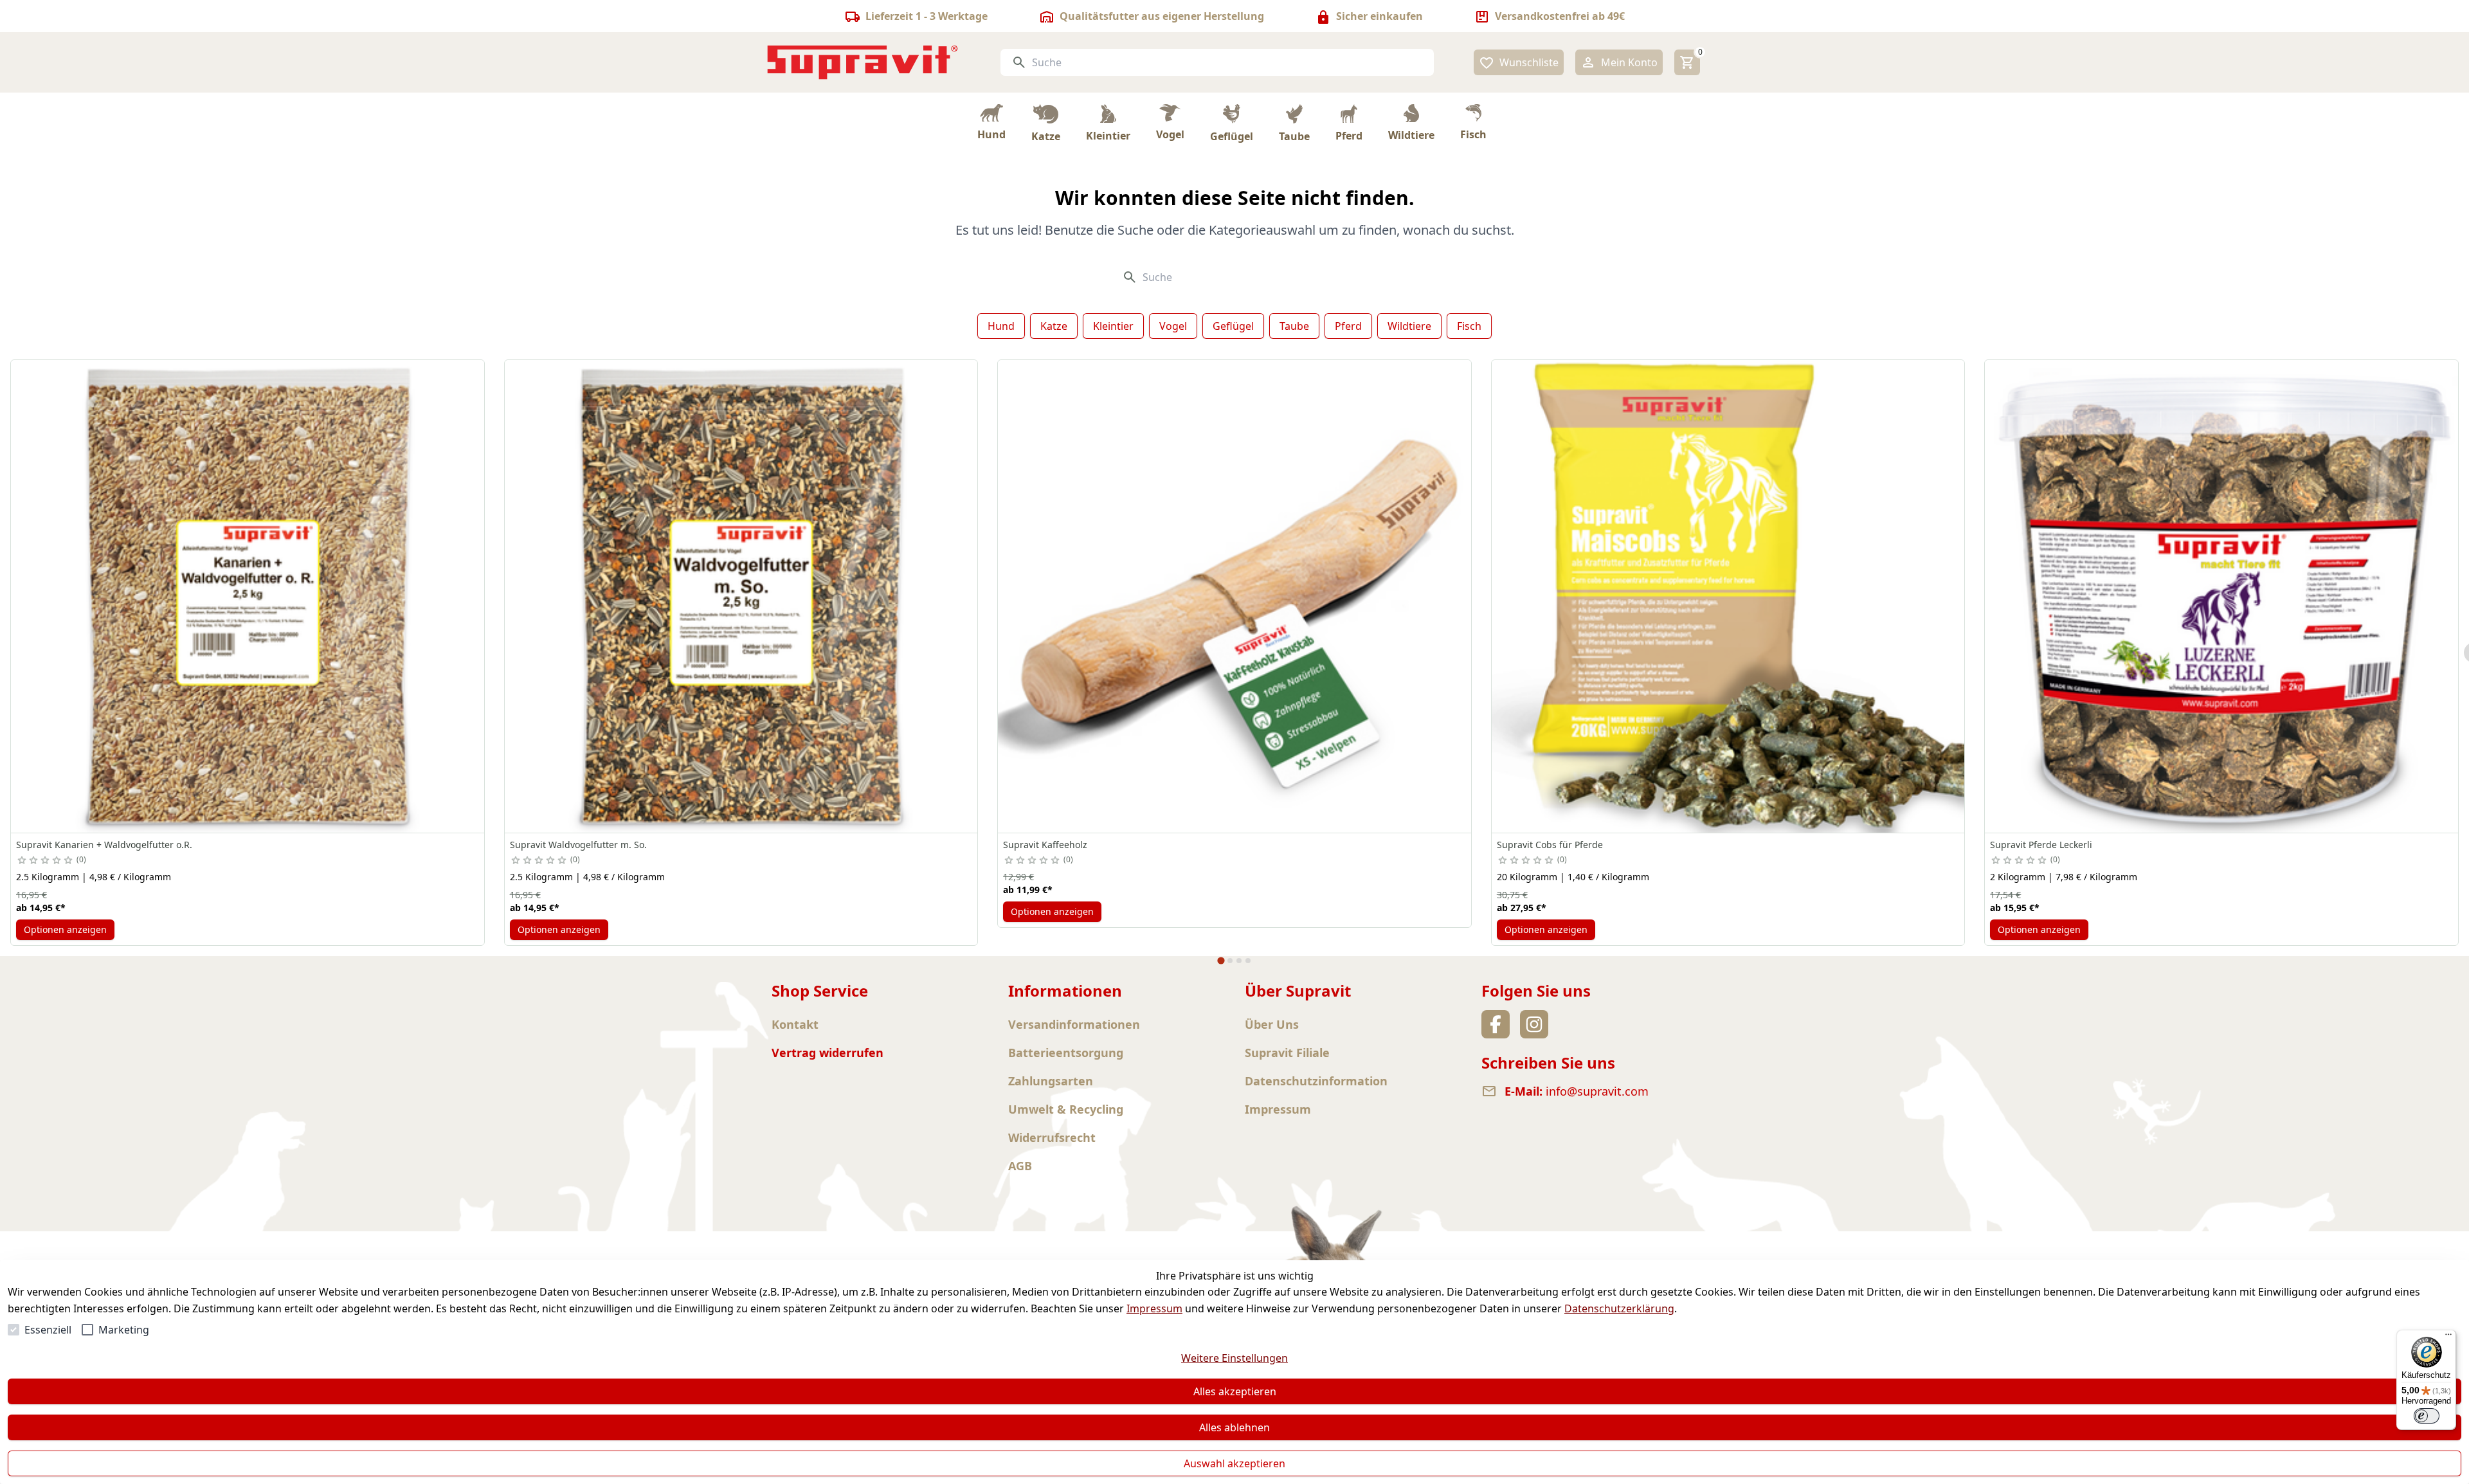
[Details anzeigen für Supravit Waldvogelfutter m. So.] (741, 597)
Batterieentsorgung (1066, 1053)
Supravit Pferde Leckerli (2041, 845)
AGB (1020, 1166)
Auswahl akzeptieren (1234, 1463)
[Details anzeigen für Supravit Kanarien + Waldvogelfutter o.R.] (248, 597)
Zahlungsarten (1051, 1081)
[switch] (2427, 1416)
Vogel (1173, 326)
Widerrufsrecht (1052, 1137)
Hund (1001, 326)
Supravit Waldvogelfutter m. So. (578, 845)
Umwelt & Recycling (1066, 1109)
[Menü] (2448, 1337)
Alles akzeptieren (1235, 1391)
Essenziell (48, 1330)
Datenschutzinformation (1316, 1081)
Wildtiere (1409, 326)
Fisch (1469, 326)
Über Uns (1272, 1024)
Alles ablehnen (1234, 1427)
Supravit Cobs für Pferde (1550, 845)
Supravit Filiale (1287, 1053)
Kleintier (1113, 326)
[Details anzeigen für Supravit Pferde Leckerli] (2221, 597)
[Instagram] (1534, 1024)
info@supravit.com (1597, 1091)
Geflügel (1233, 326)
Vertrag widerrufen (828, 1053)
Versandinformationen (1074, 1024)
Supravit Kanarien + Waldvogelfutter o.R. (104, 845)
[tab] (1221, 961)
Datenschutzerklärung (1619, 1308)
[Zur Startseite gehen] (863, 62)
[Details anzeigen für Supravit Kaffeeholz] (1234, 597)
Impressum (1154, 1308)
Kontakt (795, 1024)
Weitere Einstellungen (1234, 1358)
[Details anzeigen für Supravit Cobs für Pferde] (1728, 597)
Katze (1054, 326)
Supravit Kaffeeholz (1045, 845)
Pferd (1348, 326)
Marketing (124, 1330)
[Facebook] (1496, 1024)
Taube (1294, 326)
